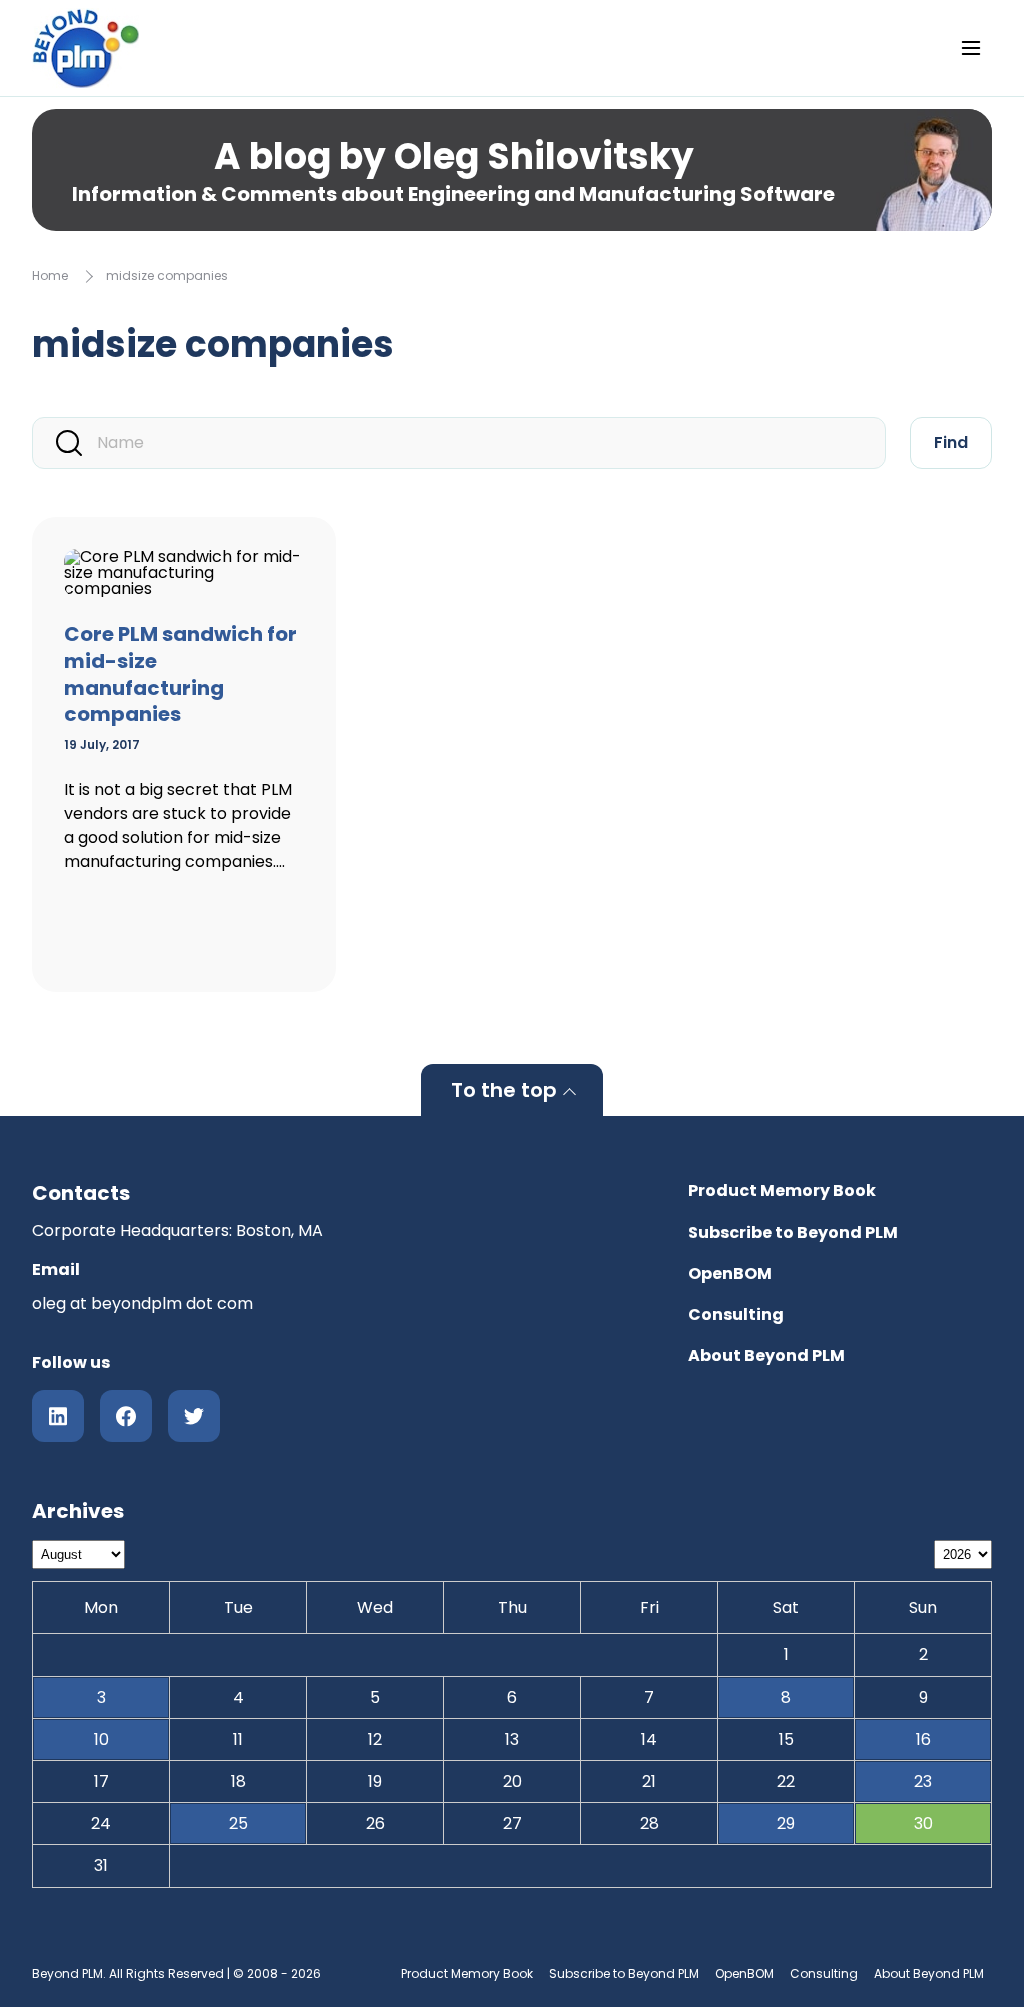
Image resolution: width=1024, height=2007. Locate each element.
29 (786, 1823)
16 (923, 1739)
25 (238, 1823)
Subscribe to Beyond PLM (793, 1232)
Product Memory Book (782, 1190)
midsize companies (167, 275)
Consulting (736, 1314)
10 (101, 1739)
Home (50, 275)
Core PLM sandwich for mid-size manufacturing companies (180, 674)
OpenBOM (730, 1273)
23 (923, 1781)
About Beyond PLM (766, 1355)
